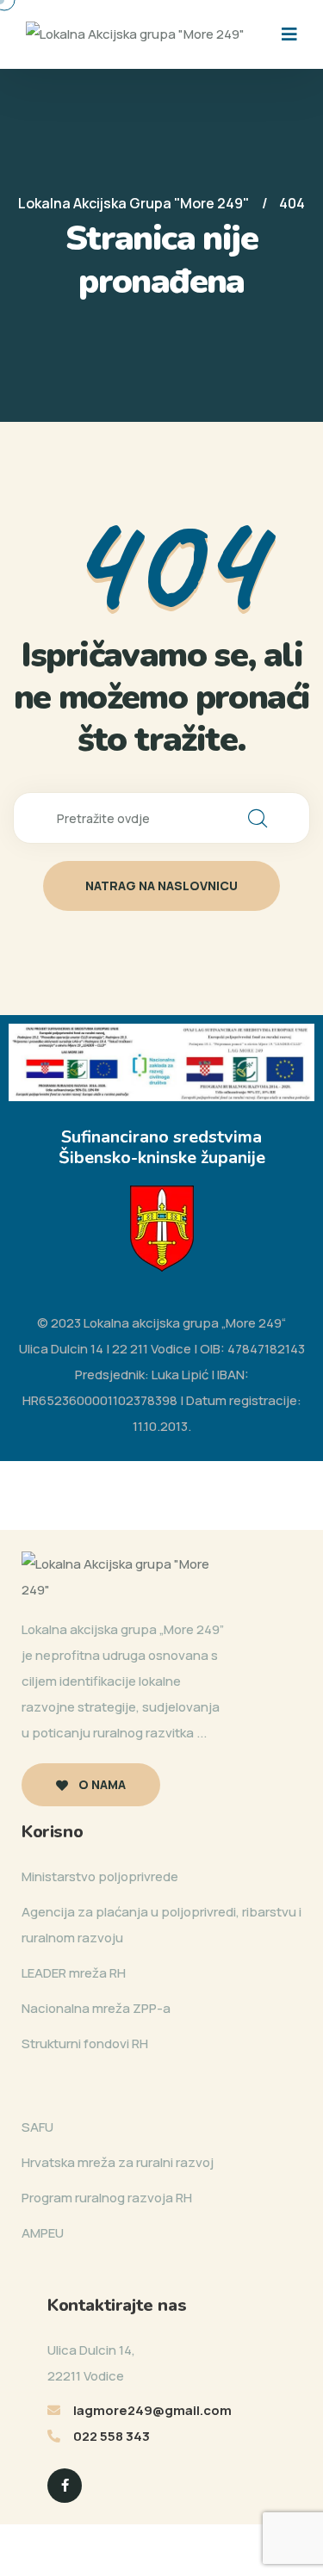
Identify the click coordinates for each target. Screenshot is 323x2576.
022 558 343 (112, 2436)
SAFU (37, 2127)
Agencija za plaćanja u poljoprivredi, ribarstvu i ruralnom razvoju (161, 1925)
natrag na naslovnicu (161, 885)
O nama (101, 1784)
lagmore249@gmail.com (152, 2410)
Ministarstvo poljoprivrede (100, 1876)
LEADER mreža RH (74, 1973)
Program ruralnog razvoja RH (107, 2198)
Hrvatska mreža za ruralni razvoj (118, 2162)
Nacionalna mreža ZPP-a (96, 2008)
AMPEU (43, 2233)
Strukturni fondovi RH (85, 2043)
